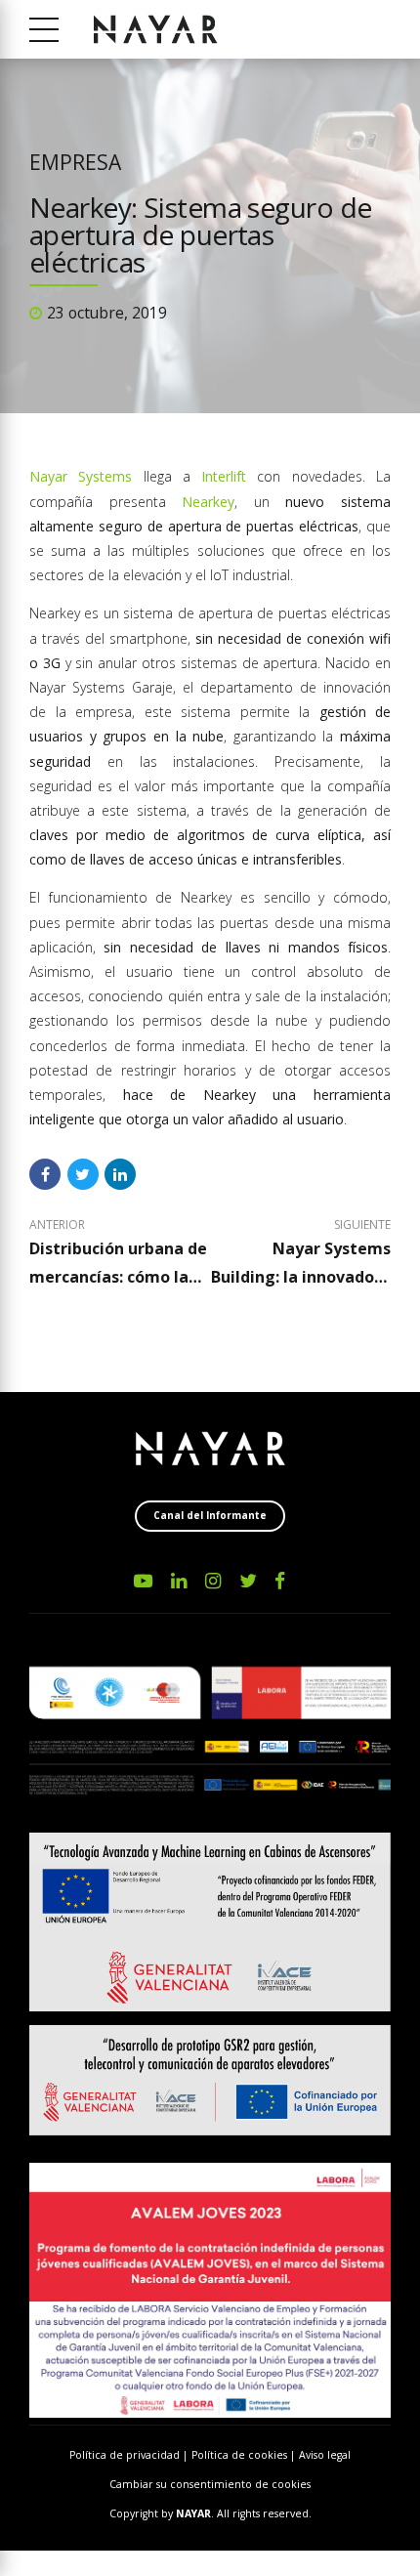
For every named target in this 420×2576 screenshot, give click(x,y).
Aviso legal (325, 2455)
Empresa (75, 162)
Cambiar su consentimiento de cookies (210, 2484)
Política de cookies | (245, 2455)
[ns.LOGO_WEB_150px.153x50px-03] (210, 1449)
